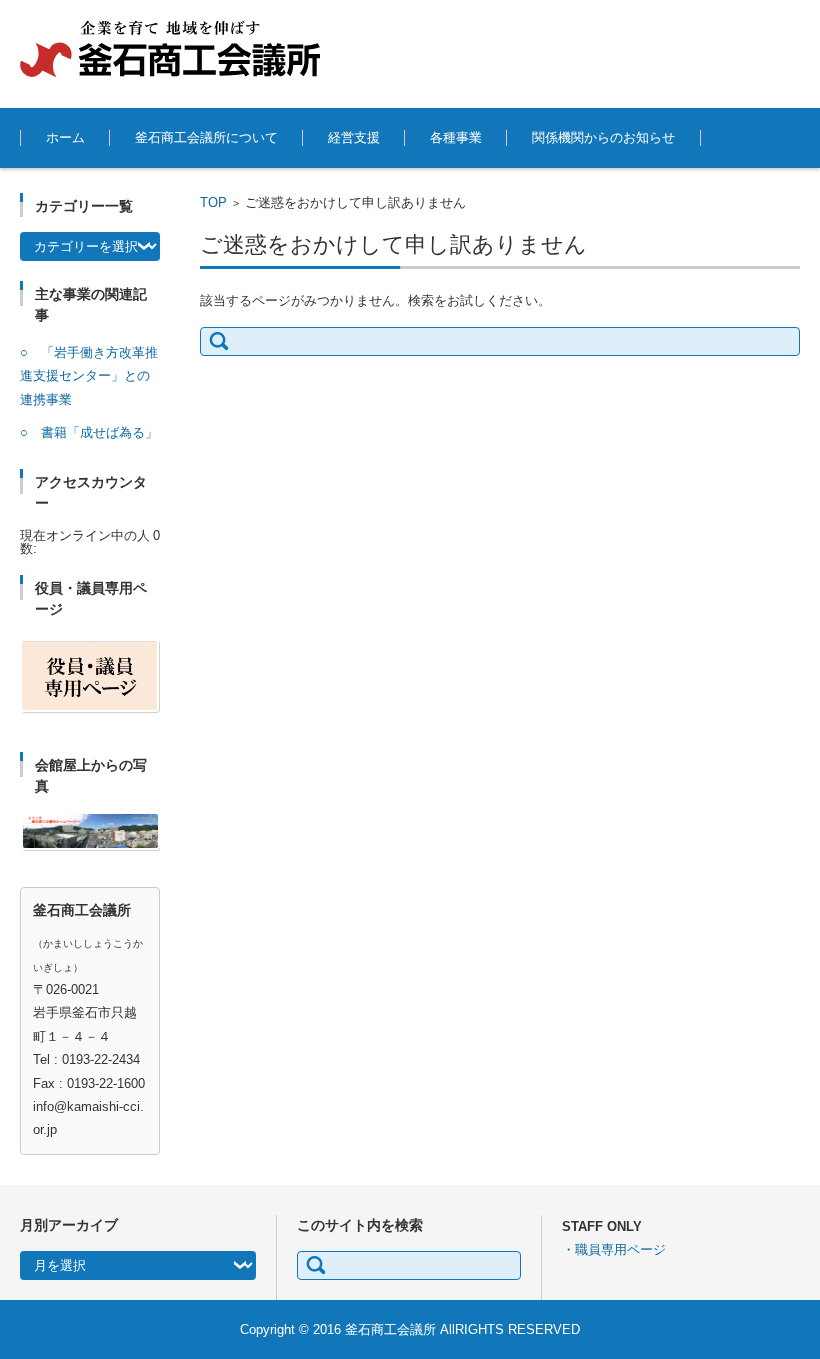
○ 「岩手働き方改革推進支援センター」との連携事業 (89, 376)
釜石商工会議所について (206, 137)
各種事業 (456, 137)
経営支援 (354, 137)
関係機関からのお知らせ (603, 137)
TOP (213, 202)
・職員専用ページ (614, 1249)
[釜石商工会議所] (170, 49)
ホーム (65, 137)
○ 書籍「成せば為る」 (89, 432)
